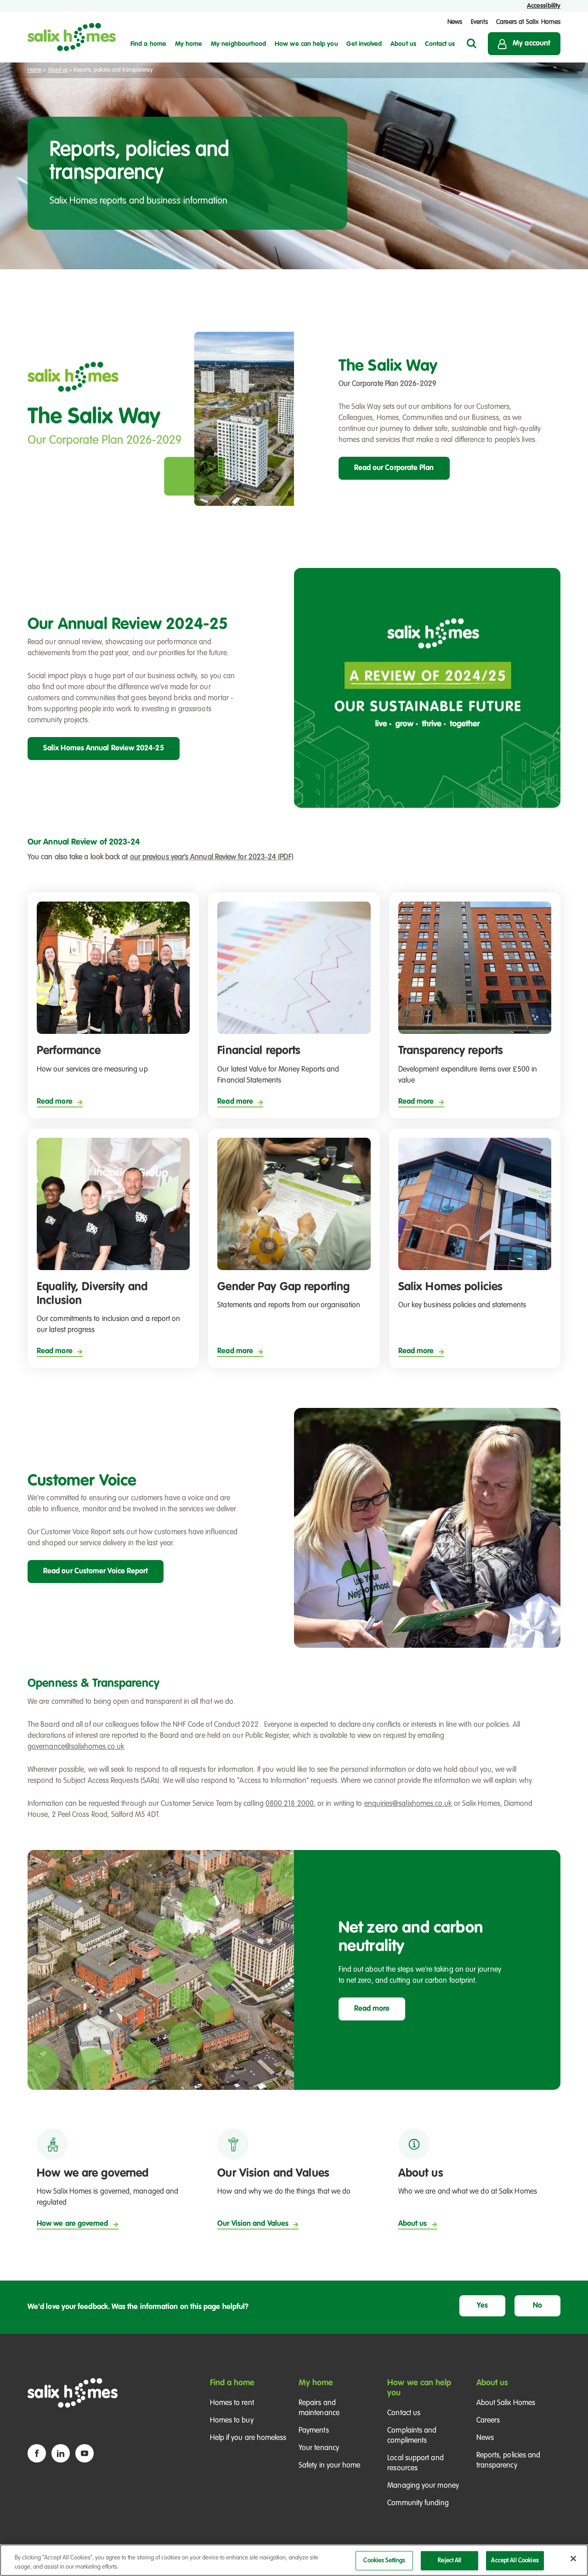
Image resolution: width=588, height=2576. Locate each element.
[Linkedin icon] (61, 2453)
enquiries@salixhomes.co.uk (408, 1804)
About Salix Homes (506, 2403)
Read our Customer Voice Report (96, 1572)
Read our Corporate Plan (394, 468)
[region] (294, 2560)
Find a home (232, 2383)
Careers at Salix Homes (528, 22)
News (455, 22)
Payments (314, 2431)
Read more (372, 2009)
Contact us (404, 2413)
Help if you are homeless (248, 2438)
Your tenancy (319, 2448)
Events (479, 22)
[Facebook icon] (37, 2453)
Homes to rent (232, 2403)
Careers (488, 2421)
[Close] (573, 2559)
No (537, 2306)
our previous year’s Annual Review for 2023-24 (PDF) (212, 857)
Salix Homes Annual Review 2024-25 (104, 749)
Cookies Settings (384, 2561)
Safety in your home (330, 2466)
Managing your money (423, 2486)
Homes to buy (232, 2421)
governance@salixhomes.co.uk (76, 1747)
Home (34, 70)
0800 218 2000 (290, 1804)
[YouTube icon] (85, 2453)
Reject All (449, 2561)
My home (316, 2383)
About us (58, 70)
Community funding (418, 2503)
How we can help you (419, 2388)
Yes (482, 2306)
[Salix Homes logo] (72, 37)
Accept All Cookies (515, 2561)
